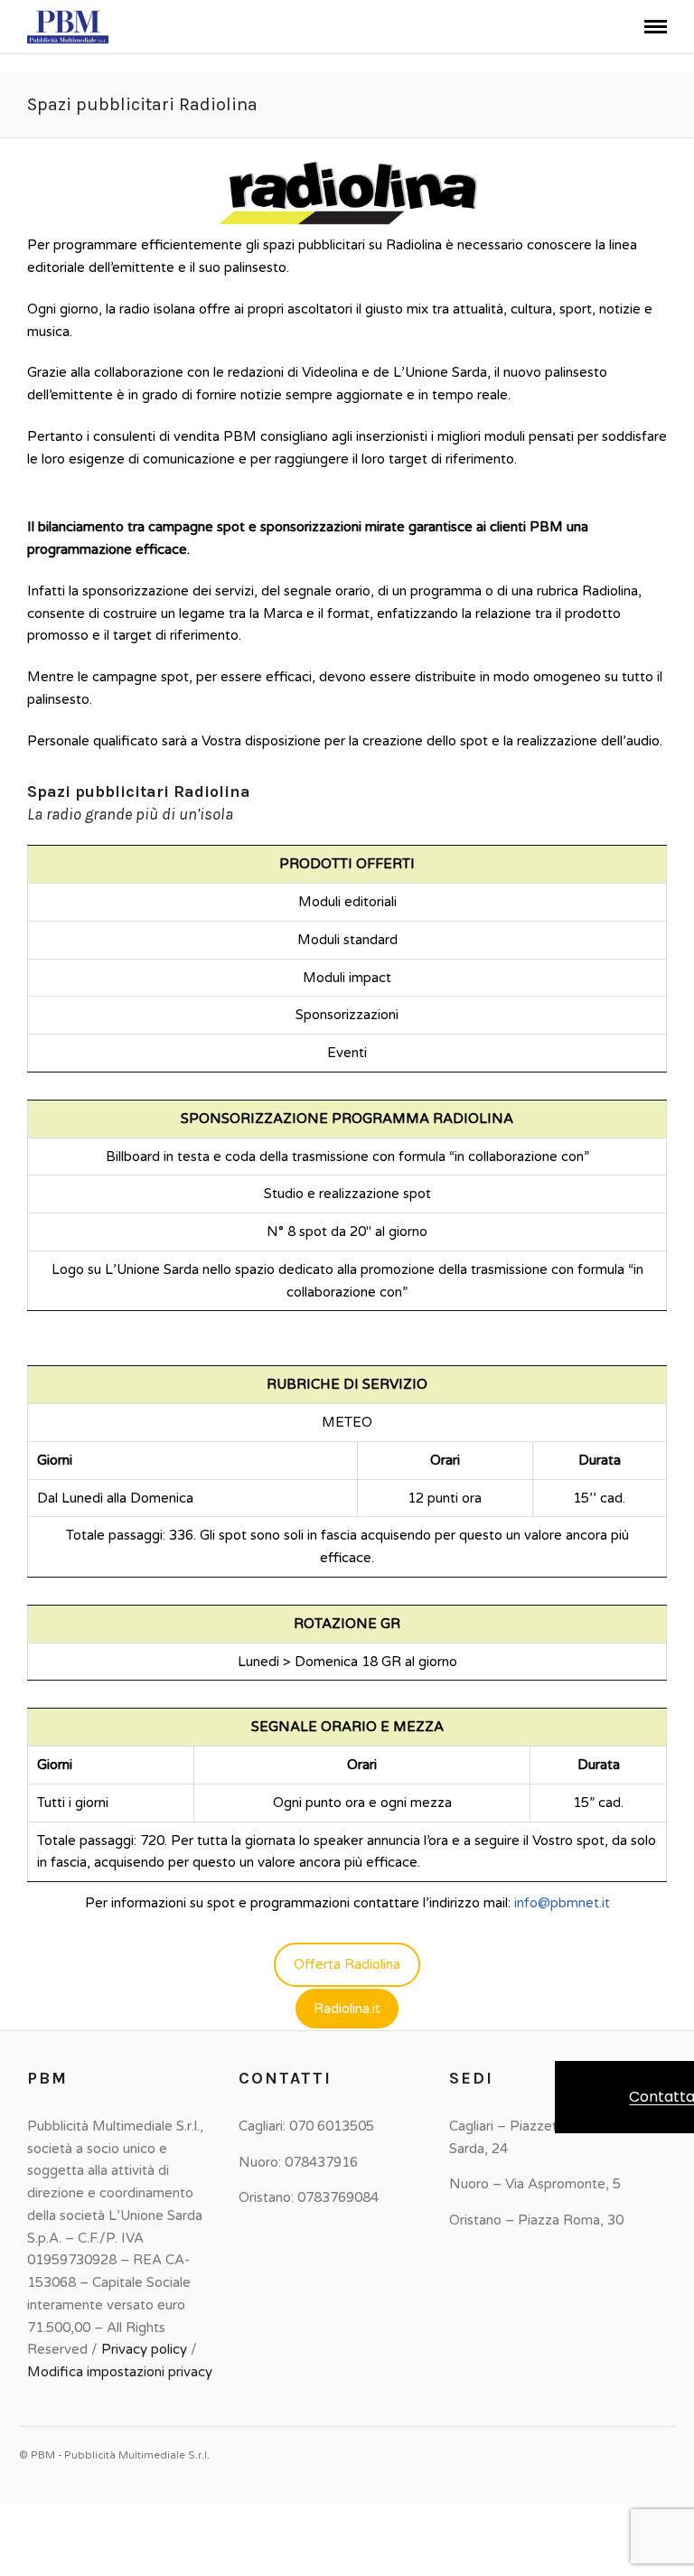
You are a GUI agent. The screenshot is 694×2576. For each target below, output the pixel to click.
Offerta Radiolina (347, 1964)
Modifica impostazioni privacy (120, 2372)
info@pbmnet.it (562, 1903)
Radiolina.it (347, 2009)
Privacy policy (144, 2349)
